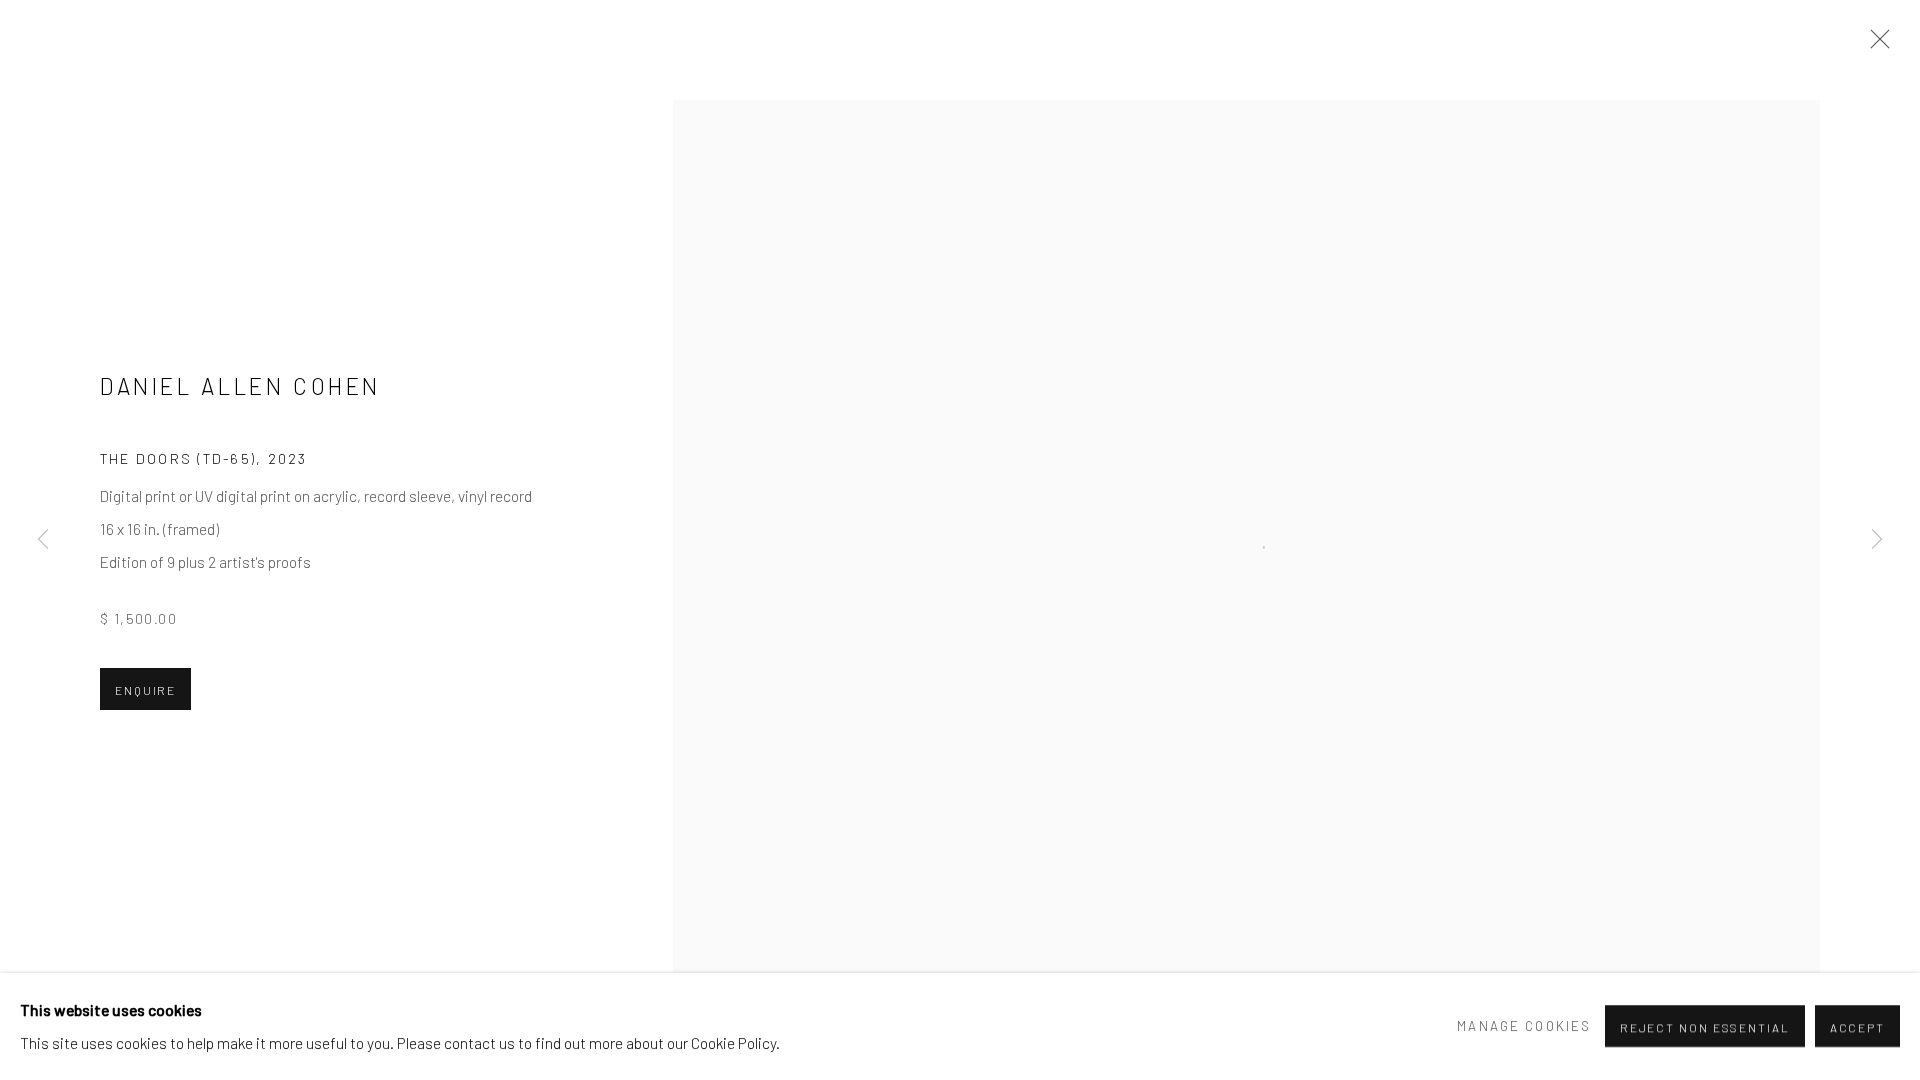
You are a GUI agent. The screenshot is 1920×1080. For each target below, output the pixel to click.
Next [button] (1877, 540)
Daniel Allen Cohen (240, 386)
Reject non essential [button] (1705, 1028)
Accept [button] (1857, 1028)
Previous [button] (43, 540)
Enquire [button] (145, 690)
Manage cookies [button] (1524, 1026)
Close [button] (1875, 45)
